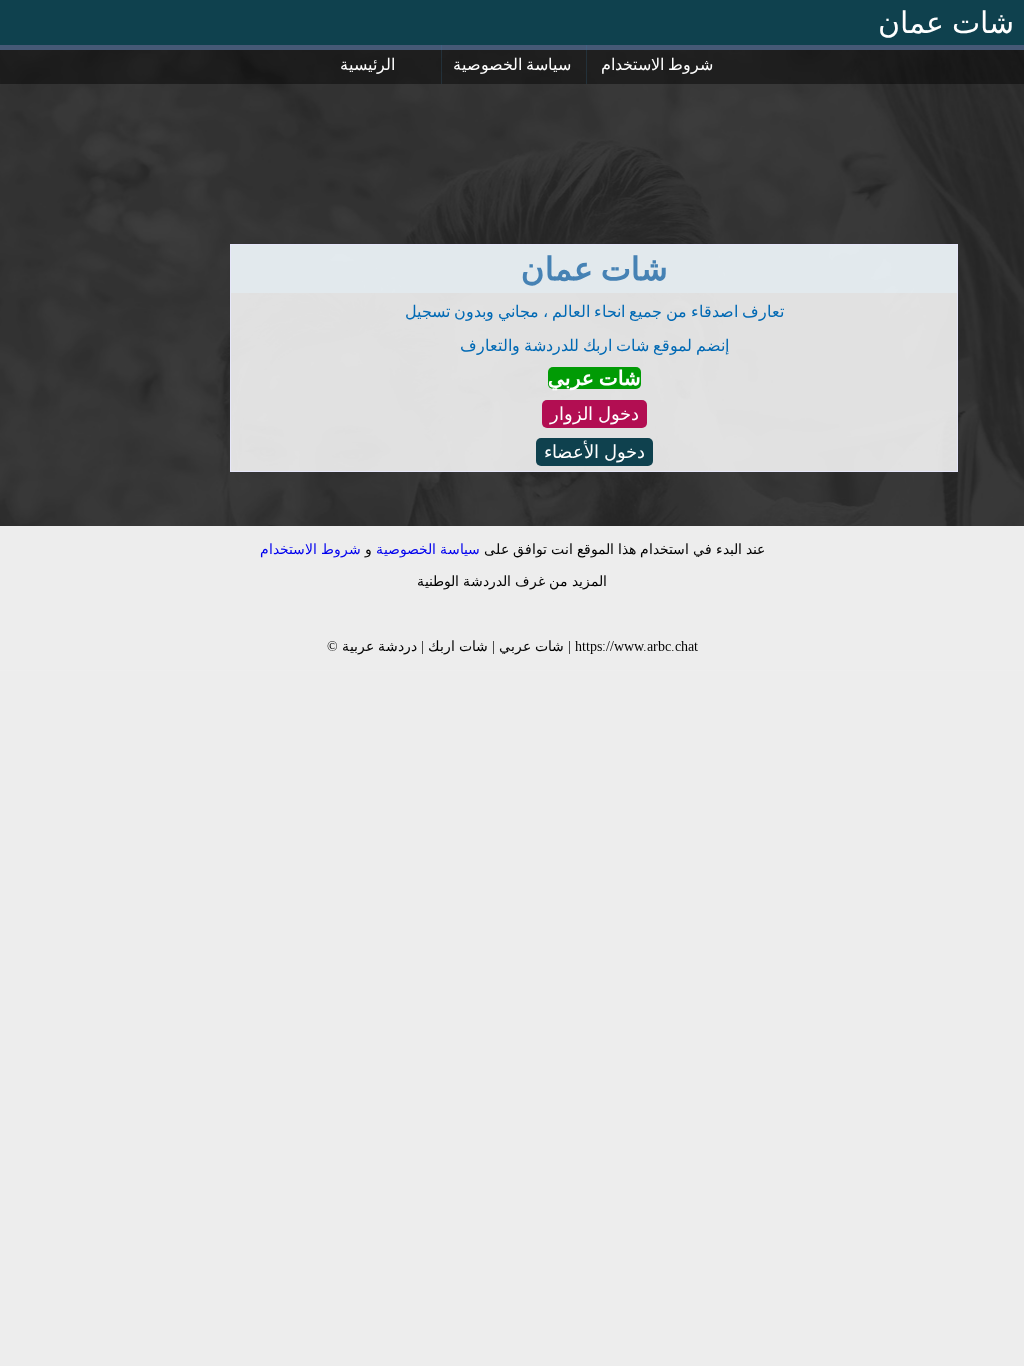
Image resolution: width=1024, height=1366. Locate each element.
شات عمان (946, 22)
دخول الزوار (594, 414)
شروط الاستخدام (657, 64)
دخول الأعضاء (594, 452)
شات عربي (594, 378)
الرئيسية (367, 64)
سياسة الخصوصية (512, 64)
